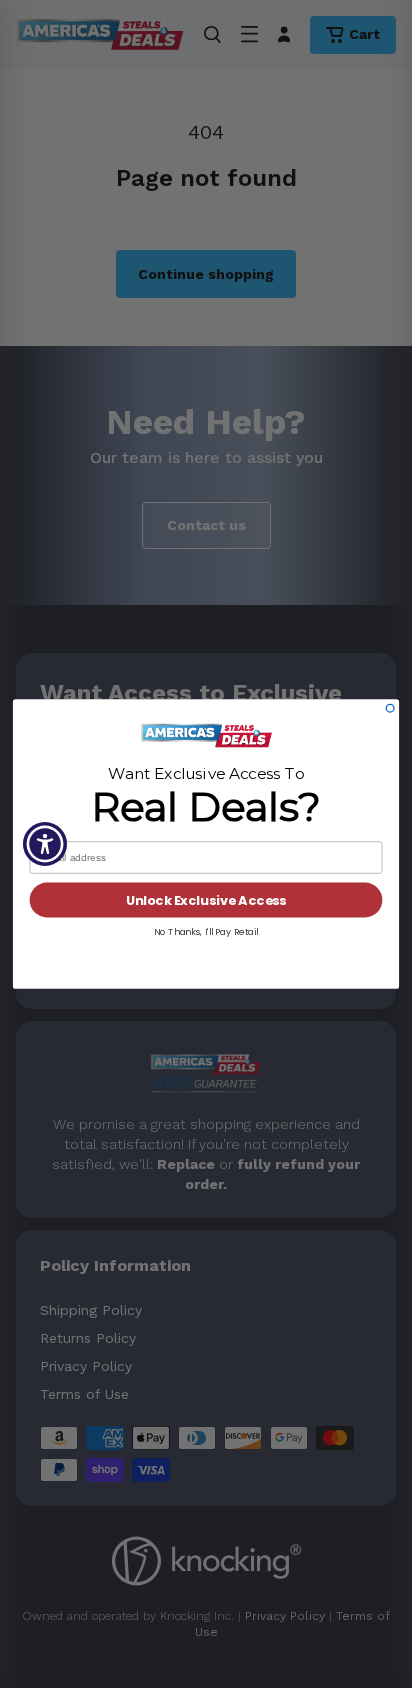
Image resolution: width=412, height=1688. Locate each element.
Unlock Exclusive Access (206, 900)
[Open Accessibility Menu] (45, 844)
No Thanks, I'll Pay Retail (206, 932)
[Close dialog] (390, 708)
